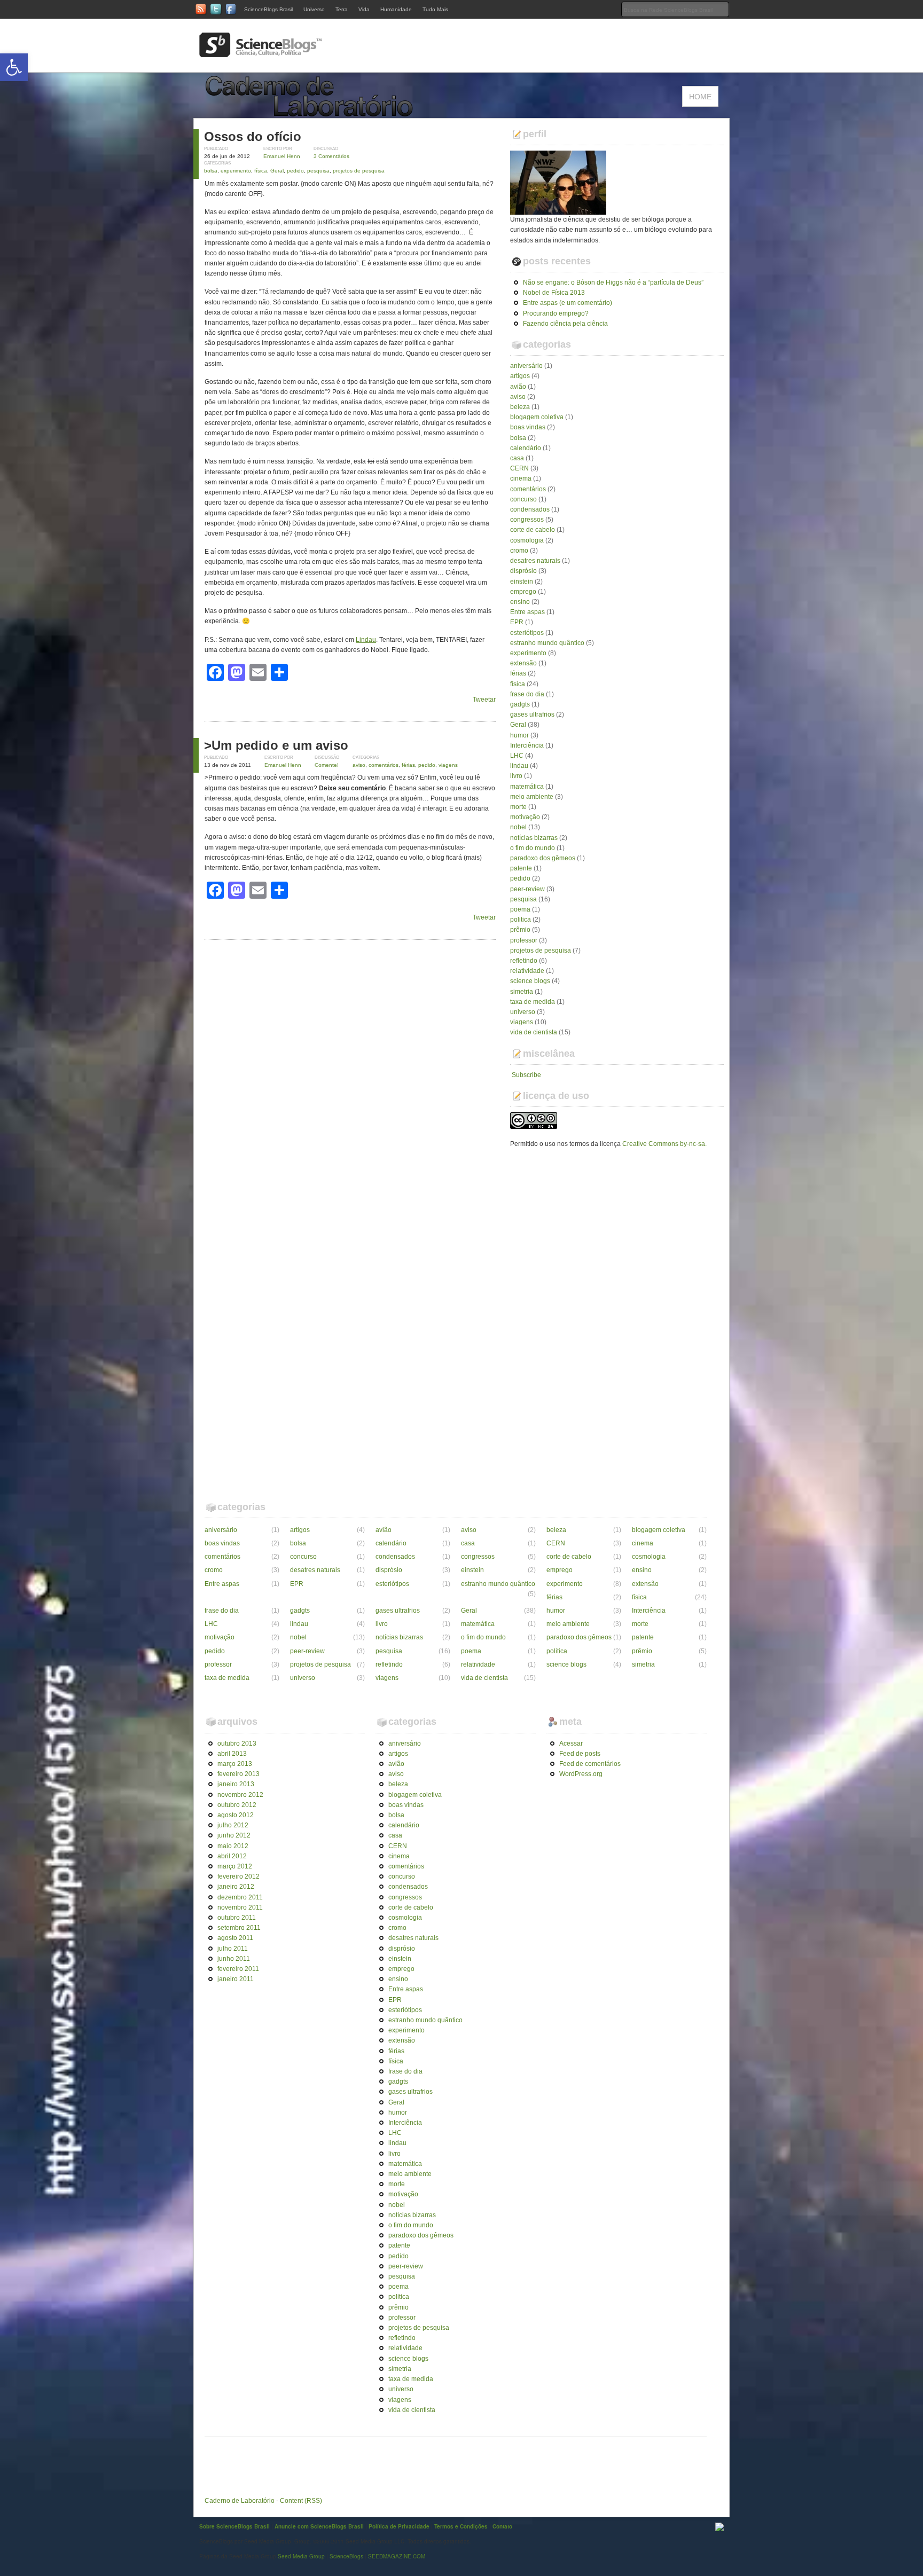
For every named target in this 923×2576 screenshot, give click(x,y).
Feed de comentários (590, 1764)
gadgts (520, 704)
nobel (518, 827)
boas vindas (528, 427)
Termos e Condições (461, 2526)
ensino (520, 602)
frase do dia (527, 694)
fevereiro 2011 (238, 1969)
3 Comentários (331, 156)
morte (518, 807)
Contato (502, 2526)
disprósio (523, 571)
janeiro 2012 (236, 1887)
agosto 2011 (235, 1938)
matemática (527, 787)
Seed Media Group (301, 2556)
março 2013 (235, 1764)
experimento (236, 171)
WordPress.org (581, 1774)
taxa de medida (533, 1002)
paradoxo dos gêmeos (543, 858)
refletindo (524, 961)
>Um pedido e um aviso (276, 745)
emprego (523, 592)
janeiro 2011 (236, 1979)
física (261, 171)
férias (408, 765)
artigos (520, 376)
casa (517, 458)
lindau (519, 766)
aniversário (526, 366)
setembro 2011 (239, 1928)
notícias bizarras (534, 838)
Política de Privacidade (399, 2526)
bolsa (211, 171)
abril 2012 (232, 1856)
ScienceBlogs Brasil (268, 9)
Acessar (571, 1743)
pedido (295, 171)
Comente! (327, 765)
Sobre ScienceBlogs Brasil (234, 2526)
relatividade (527, 971)
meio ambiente (532, 797)
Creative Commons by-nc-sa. (664, 1144)
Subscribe (526, 1075)
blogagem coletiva (537, 417)
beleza (520, 407)
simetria (522, 992)
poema (520, 909)
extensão (523, 663)
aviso (359, 765)
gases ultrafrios (532, 714)
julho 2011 (233, 1949)
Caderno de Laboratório (240, 2501)
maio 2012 (233, 1846)
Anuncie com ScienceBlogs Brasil (319, 2526)
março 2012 (235, 1866)
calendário (526, 448)
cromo (519, 551)
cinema (521, 478)
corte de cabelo (533, 530)
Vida (364, 9)
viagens (448, 765)
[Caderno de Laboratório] (312, 113)
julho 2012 (233, 1825)
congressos (527, 520)
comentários (384, 765)
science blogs (530, 981)
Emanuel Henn (282, 156)
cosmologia (527, 540)
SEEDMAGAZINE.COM (397, 2556)
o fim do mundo (533, 848)
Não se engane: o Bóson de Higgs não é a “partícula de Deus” (613, 282)
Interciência (527, 745)
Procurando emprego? (556, 313)
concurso (523, 499)
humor (519, 735)
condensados (530, 509)
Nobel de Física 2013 (554, 293)
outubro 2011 (237, 1918)
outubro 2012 (237, 1805)
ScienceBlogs (346, 2556)
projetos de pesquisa (359, 171)
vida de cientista (534, 1032)
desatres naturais (535, 561)
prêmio (520, 930)
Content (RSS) (301, 2501)
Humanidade (396, 9)
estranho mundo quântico (547, 643)
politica (521, 920)
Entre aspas (527, 612)
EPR (517, 622)
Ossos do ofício (253, 136)
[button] (14, 67)
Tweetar (484, 700)
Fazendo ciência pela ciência (565, 324)
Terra (342, 9)
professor (524, 940)
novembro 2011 (240, 1907)
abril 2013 (232, 1754)
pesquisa (318, 171)
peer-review (527, 889)
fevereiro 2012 (238, 1876)
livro (516, 776)
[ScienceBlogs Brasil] (261, 53)
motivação (525, 817)
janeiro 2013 (236, 1784)
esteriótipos (527, 633)
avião (518, 387)
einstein (522, 582)
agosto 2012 (236, 1815)
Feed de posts (580, 1754)
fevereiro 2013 (238, 1774)
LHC (517, 756)
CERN (519, 468)
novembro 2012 (240, 1795)
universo (523, 1012)
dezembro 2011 (240, 1897)
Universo (314, 9)
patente (521, 868)
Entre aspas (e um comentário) (568, 303)
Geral (277, 171)
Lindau (366, 640)
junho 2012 (234, 1835)
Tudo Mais (435, 9)
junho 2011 (234, 1959)
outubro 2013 (237, 1743)
